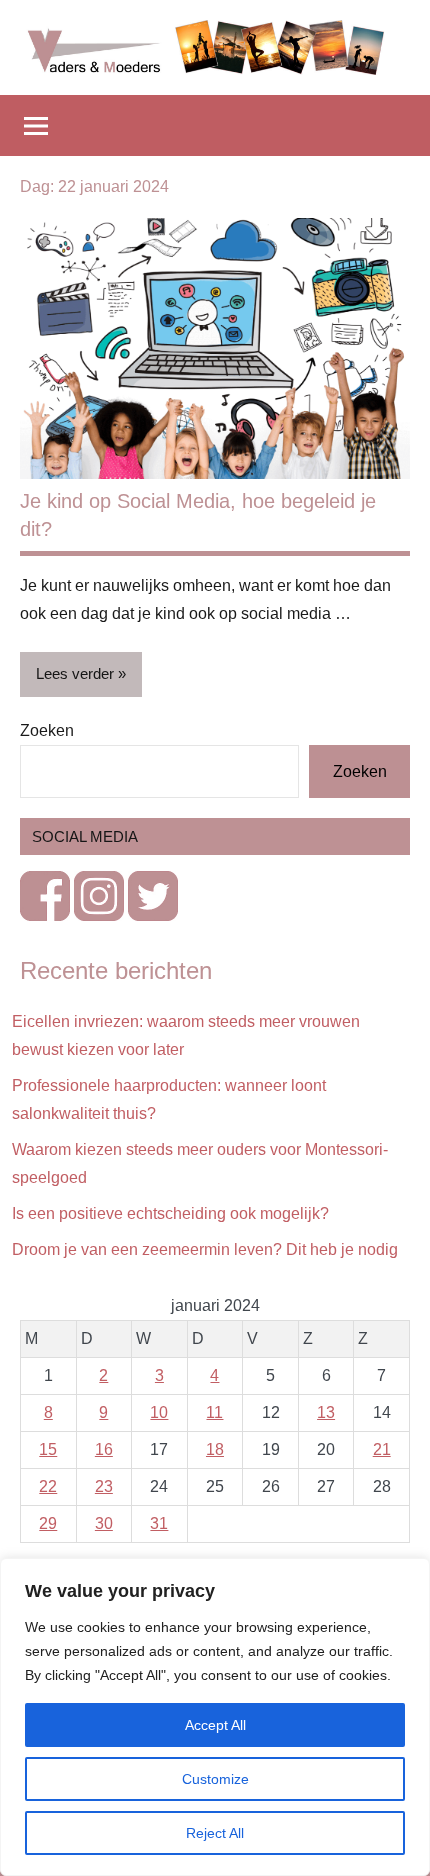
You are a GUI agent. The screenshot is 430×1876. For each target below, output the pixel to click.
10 (159, 1412)
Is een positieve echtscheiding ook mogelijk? (170, 1213)
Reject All (215, 1833)
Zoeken (47, 730)
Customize (215, 1779)
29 (48, 1523)
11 (214, 1412)
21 (382, 1449)
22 (48, 1486)
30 (104, 1523)
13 (326, 1412)
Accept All (215, 1725)
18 (215, 1449)
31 (159, 1523)
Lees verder (75, 673)
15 (48, 1449)
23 (104, 1486)
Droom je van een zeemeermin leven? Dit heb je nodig (205, 1249)
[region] (215, 1717)
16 (104, 1449)
